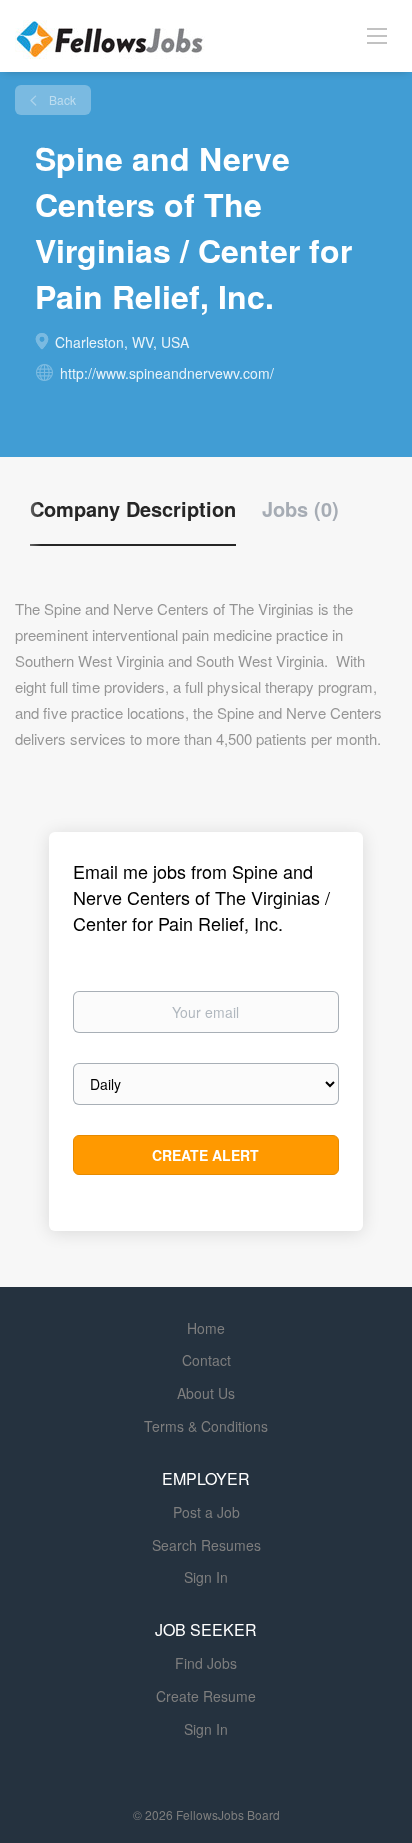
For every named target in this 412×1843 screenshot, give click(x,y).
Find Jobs (206, 1663)
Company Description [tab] (133, 509)
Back (61, 99)
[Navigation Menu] (377, 35)
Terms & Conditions (206, 1426)
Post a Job (206, 1512)
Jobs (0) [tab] (300, 509)
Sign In (206, 1577)
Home (206, 1328)
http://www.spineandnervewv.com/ (167, 373)
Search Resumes (206, 1545)
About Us (206, 1393)
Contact (206, 1360)
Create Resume (206, 1696)
